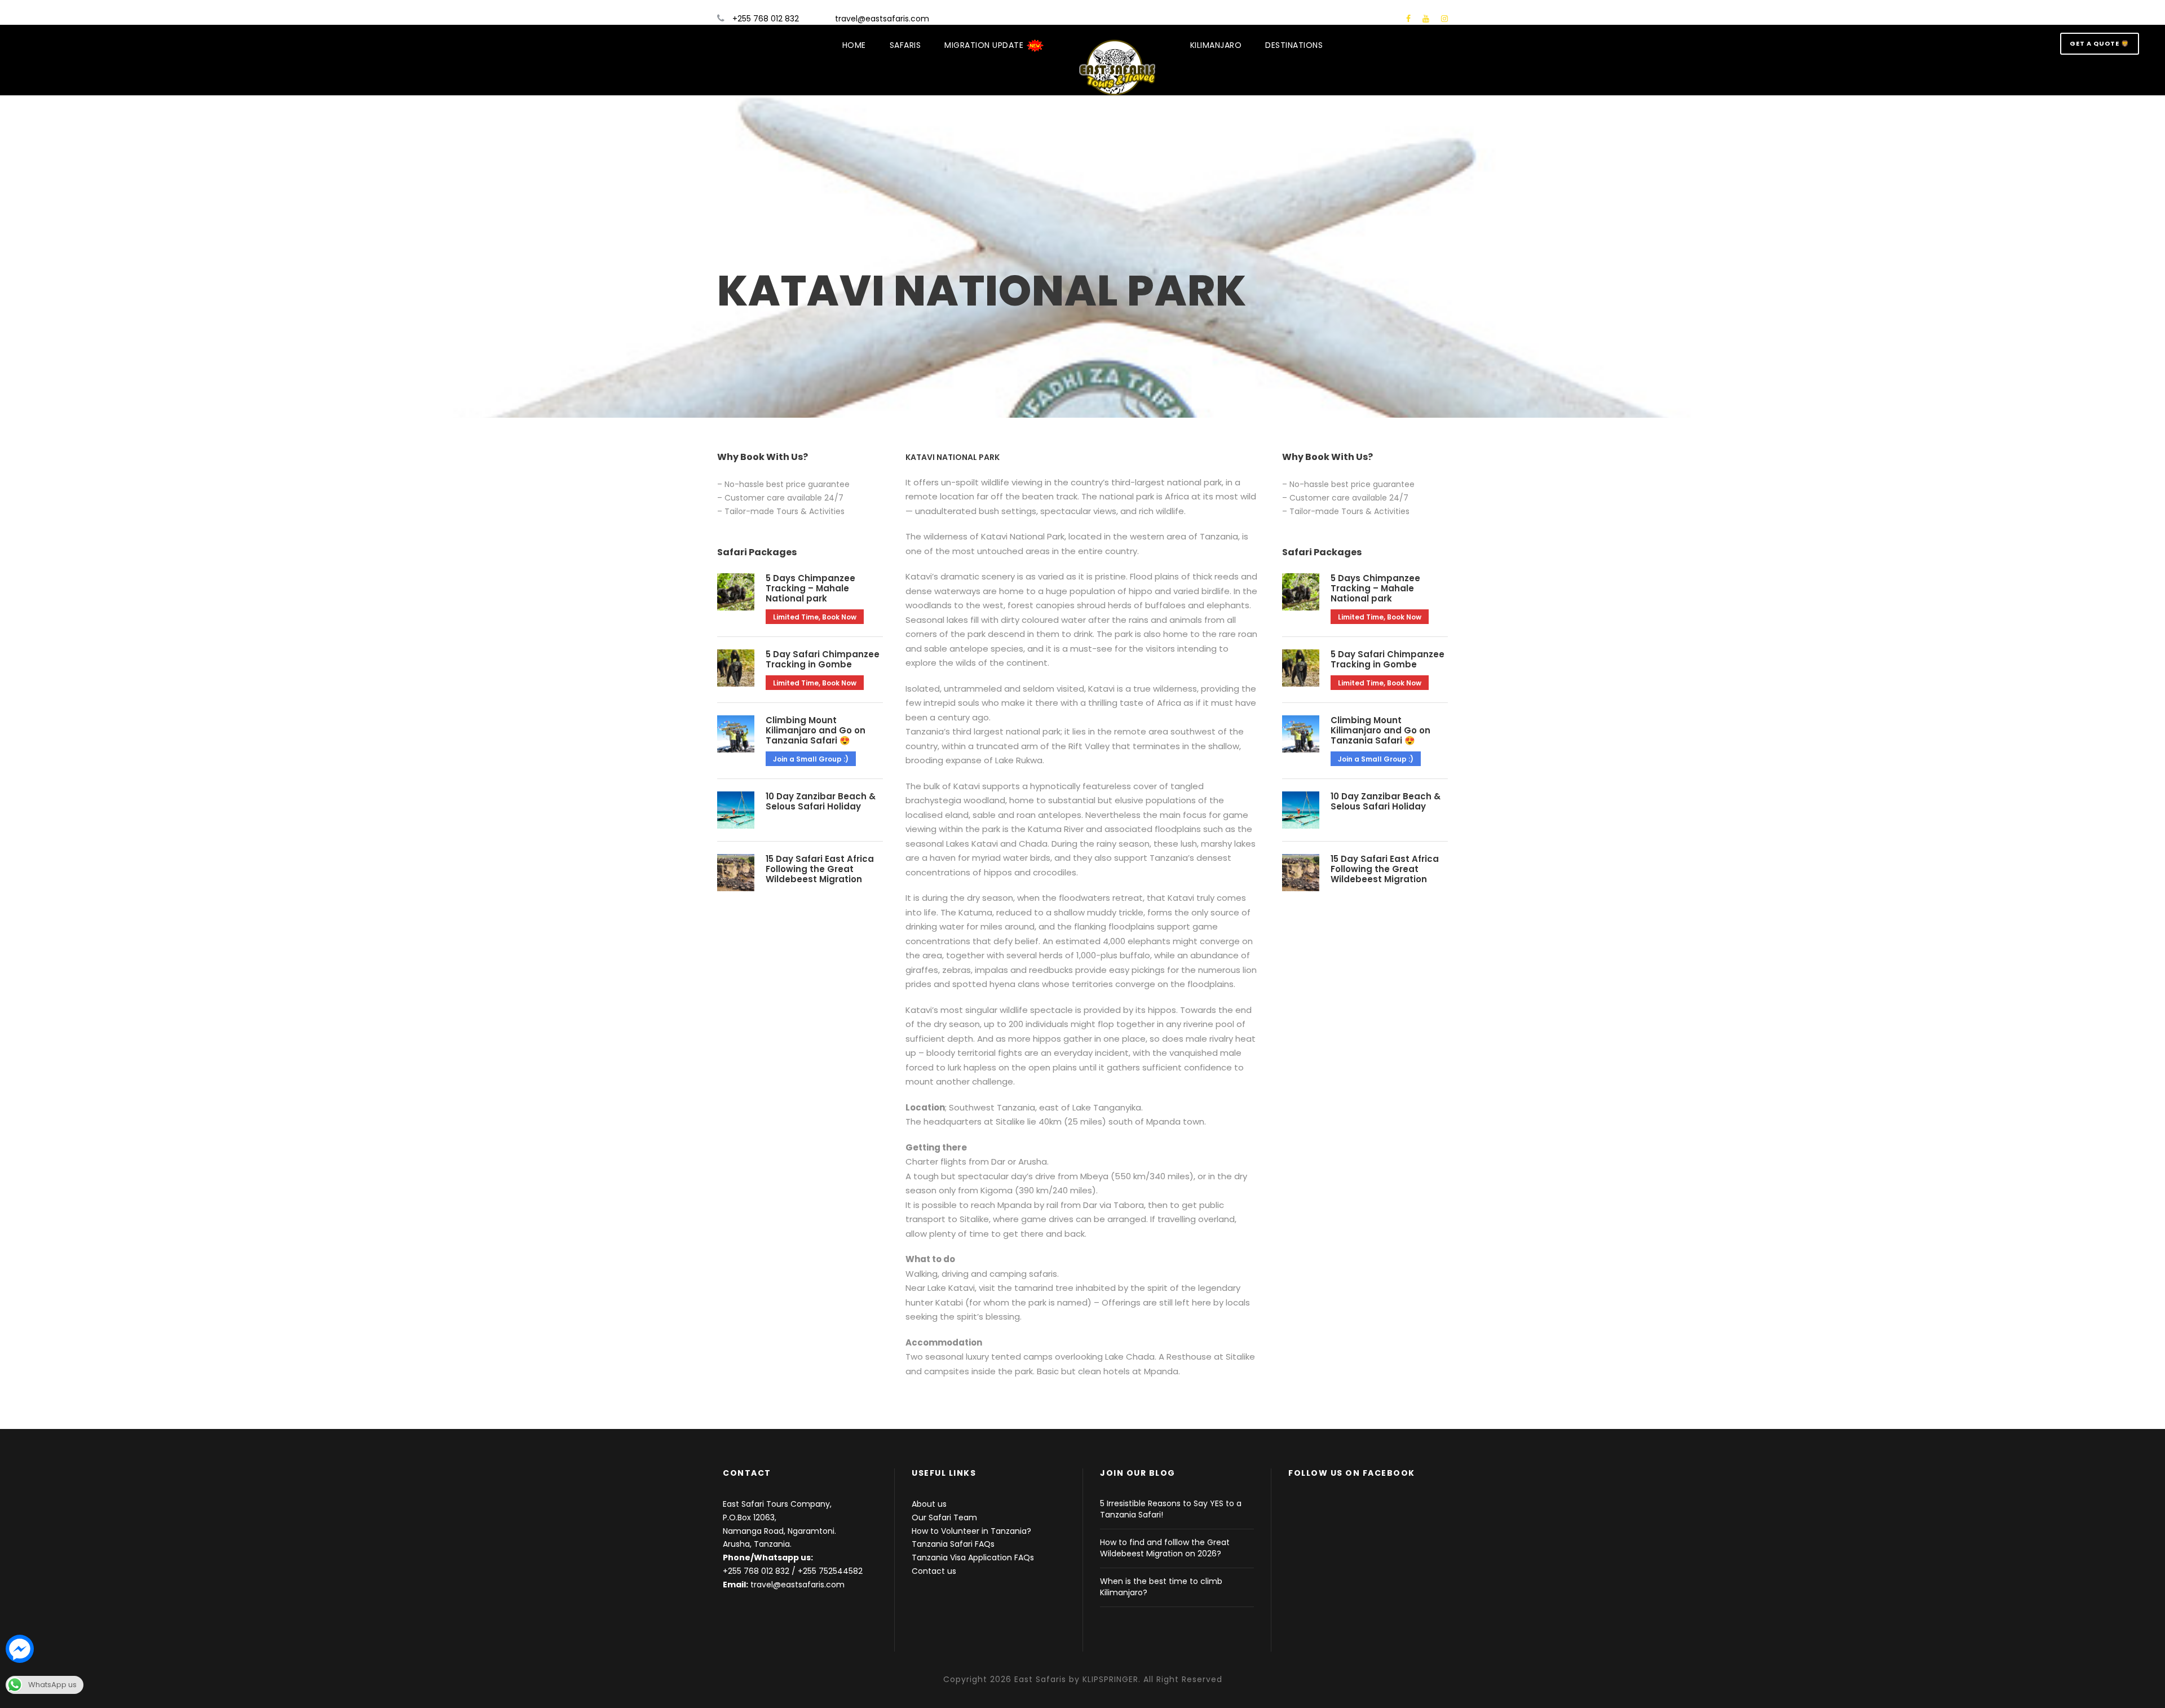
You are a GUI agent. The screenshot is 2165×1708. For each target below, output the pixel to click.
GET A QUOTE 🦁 (2100, 43)
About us (929, 1504)
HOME (854, 45)
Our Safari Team (944, 1517)
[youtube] (1426, 19)
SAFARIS (905, 45)
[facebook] (1408, 19)
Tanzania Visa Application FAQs (973, 1557)
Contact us (934, 1571)
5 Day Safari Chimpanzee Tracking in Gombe (823, 659)
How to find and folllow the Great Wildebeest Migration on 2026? (1165, 1548)
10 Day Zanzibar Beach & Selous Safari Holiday (821, 801)
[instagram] (1444, 19)
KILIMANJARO (1216, 45)
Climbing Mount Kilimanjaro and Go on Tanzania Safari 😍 (816, 730)
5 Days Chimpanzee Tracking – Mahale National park (810, 588)
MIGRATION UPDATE (985, 45)
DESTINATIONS (1294, 45)
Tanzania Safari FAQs (953, 1544)
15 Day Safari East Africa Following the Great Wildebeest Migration (820, 869)
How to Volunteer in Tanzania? (971, 1531)
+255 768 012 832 (756, 1571)
